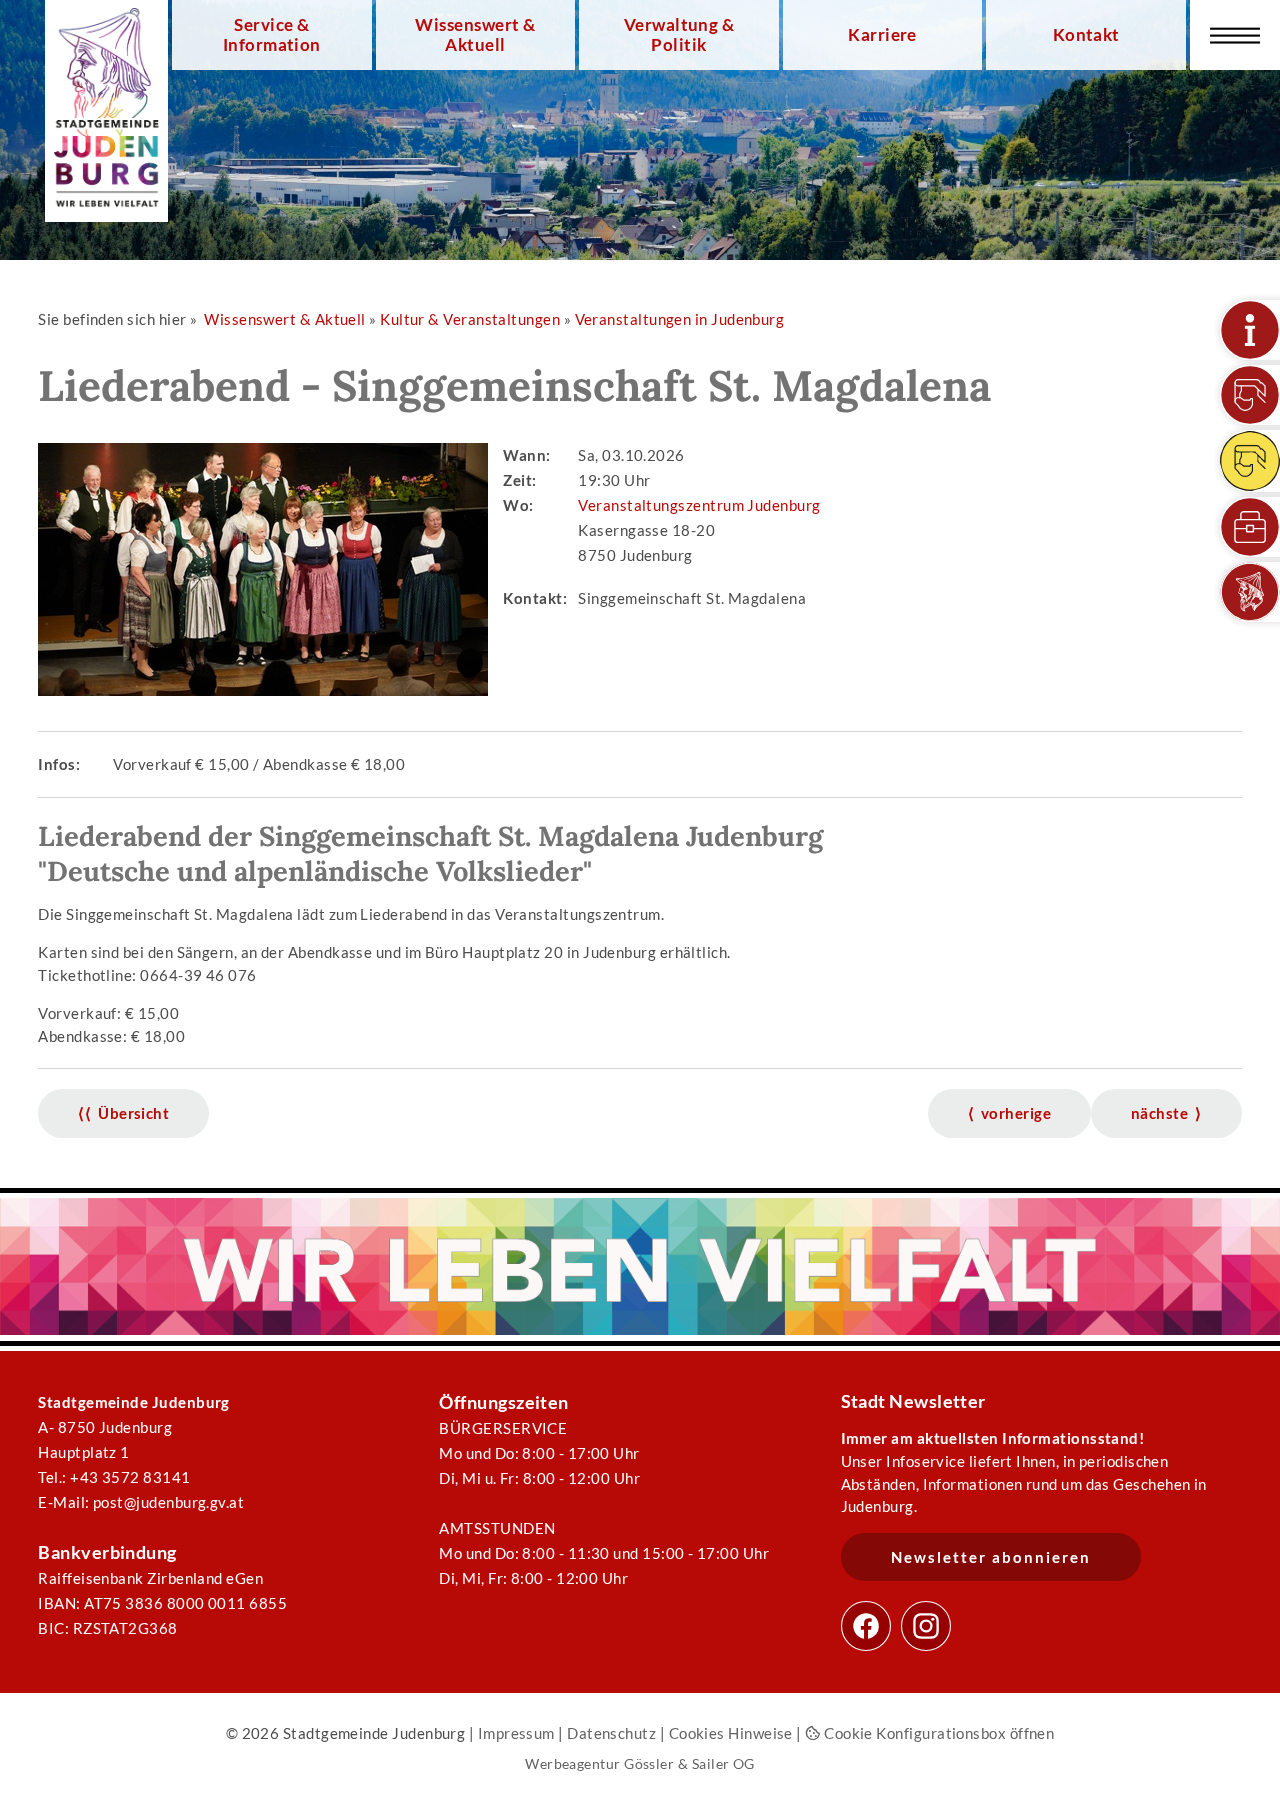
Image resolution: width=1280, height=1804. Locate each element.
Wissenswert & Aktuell (475, 35)
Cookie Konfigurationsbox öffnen (937, 1733)
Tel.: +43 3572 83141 (114, 1477)
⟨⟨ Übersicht (123, 1113)
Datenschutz (611, 1733)
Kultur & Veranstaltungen (470, 319)
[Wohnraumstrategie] (1250, 330)
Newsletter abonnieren (991, 1557)
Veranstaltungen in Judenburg (680, 319)
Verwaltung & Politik (679, 35)
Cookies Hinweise (731, 1733)
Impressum (516, 1733)
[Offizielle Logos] (1250, 592)
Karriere (882, 35)
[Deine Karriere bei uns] (1250, 527)
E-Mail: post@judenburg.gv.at (141, 1502)
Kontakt (1086, 35)
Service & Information (272, 35)
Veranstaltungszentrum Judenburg (699, 505)
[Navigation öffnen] (1235, 35)
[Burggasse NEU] (1250, 395)
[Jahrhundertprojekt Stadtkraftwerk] (1250, 461)
